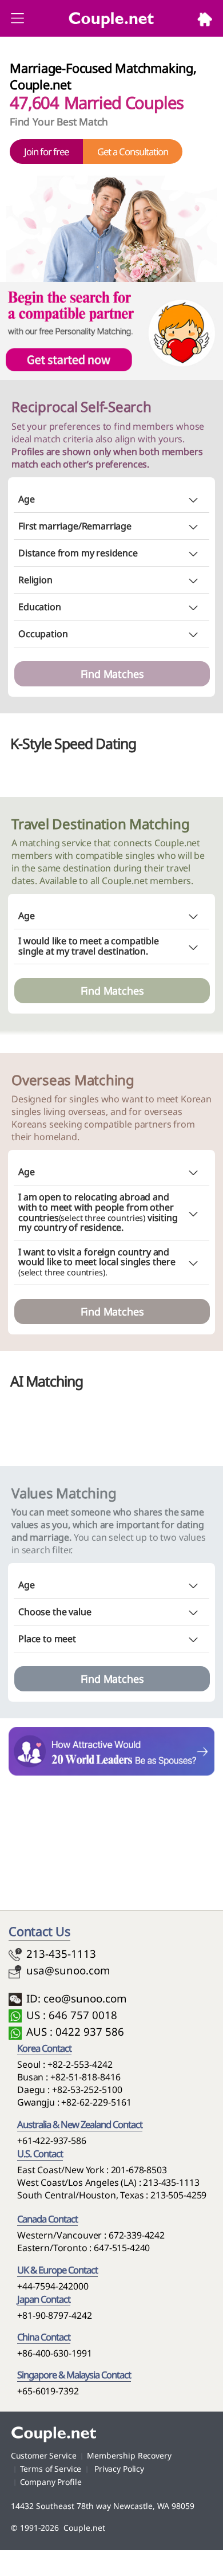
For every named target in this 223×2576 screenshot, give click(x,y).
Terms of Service (51, 2469)
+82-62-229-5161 (96, 2102)
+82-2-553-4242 (80, 2064)
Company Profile (51, 2482)
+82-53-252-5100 (87, 2090)
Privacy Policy (118, 2469)
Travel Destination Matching (101, 824)
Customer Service (44, 2455)
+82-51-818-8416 (85, 2077)
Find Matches (112, 674)
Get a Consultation (133, 152)
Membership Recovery (129, 2455)
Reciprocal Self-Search (83, 407)
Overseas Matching (73, 1080)
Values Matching (64, 1493)
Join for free (46, 152)
